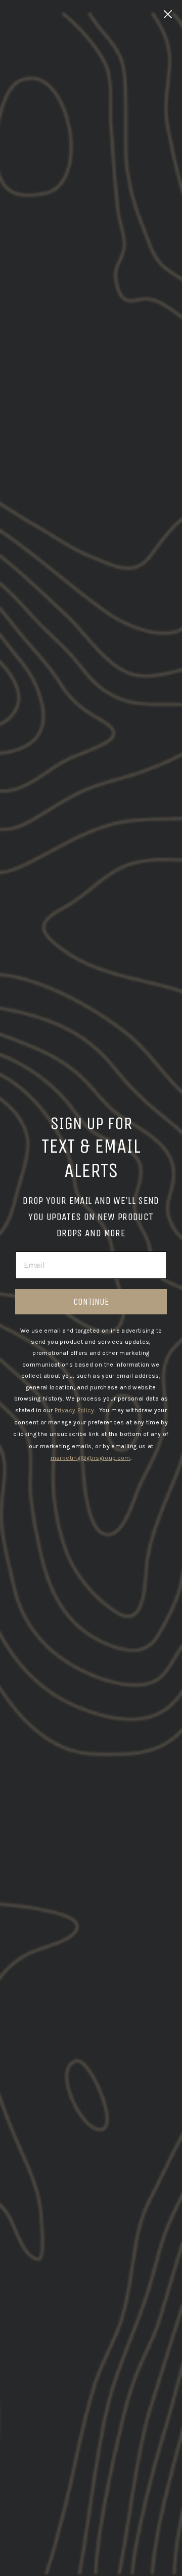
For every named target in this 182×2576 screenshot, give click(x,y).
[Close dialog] (168, 14)
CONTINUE (91, 1302)
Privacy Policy (75, 1410)
